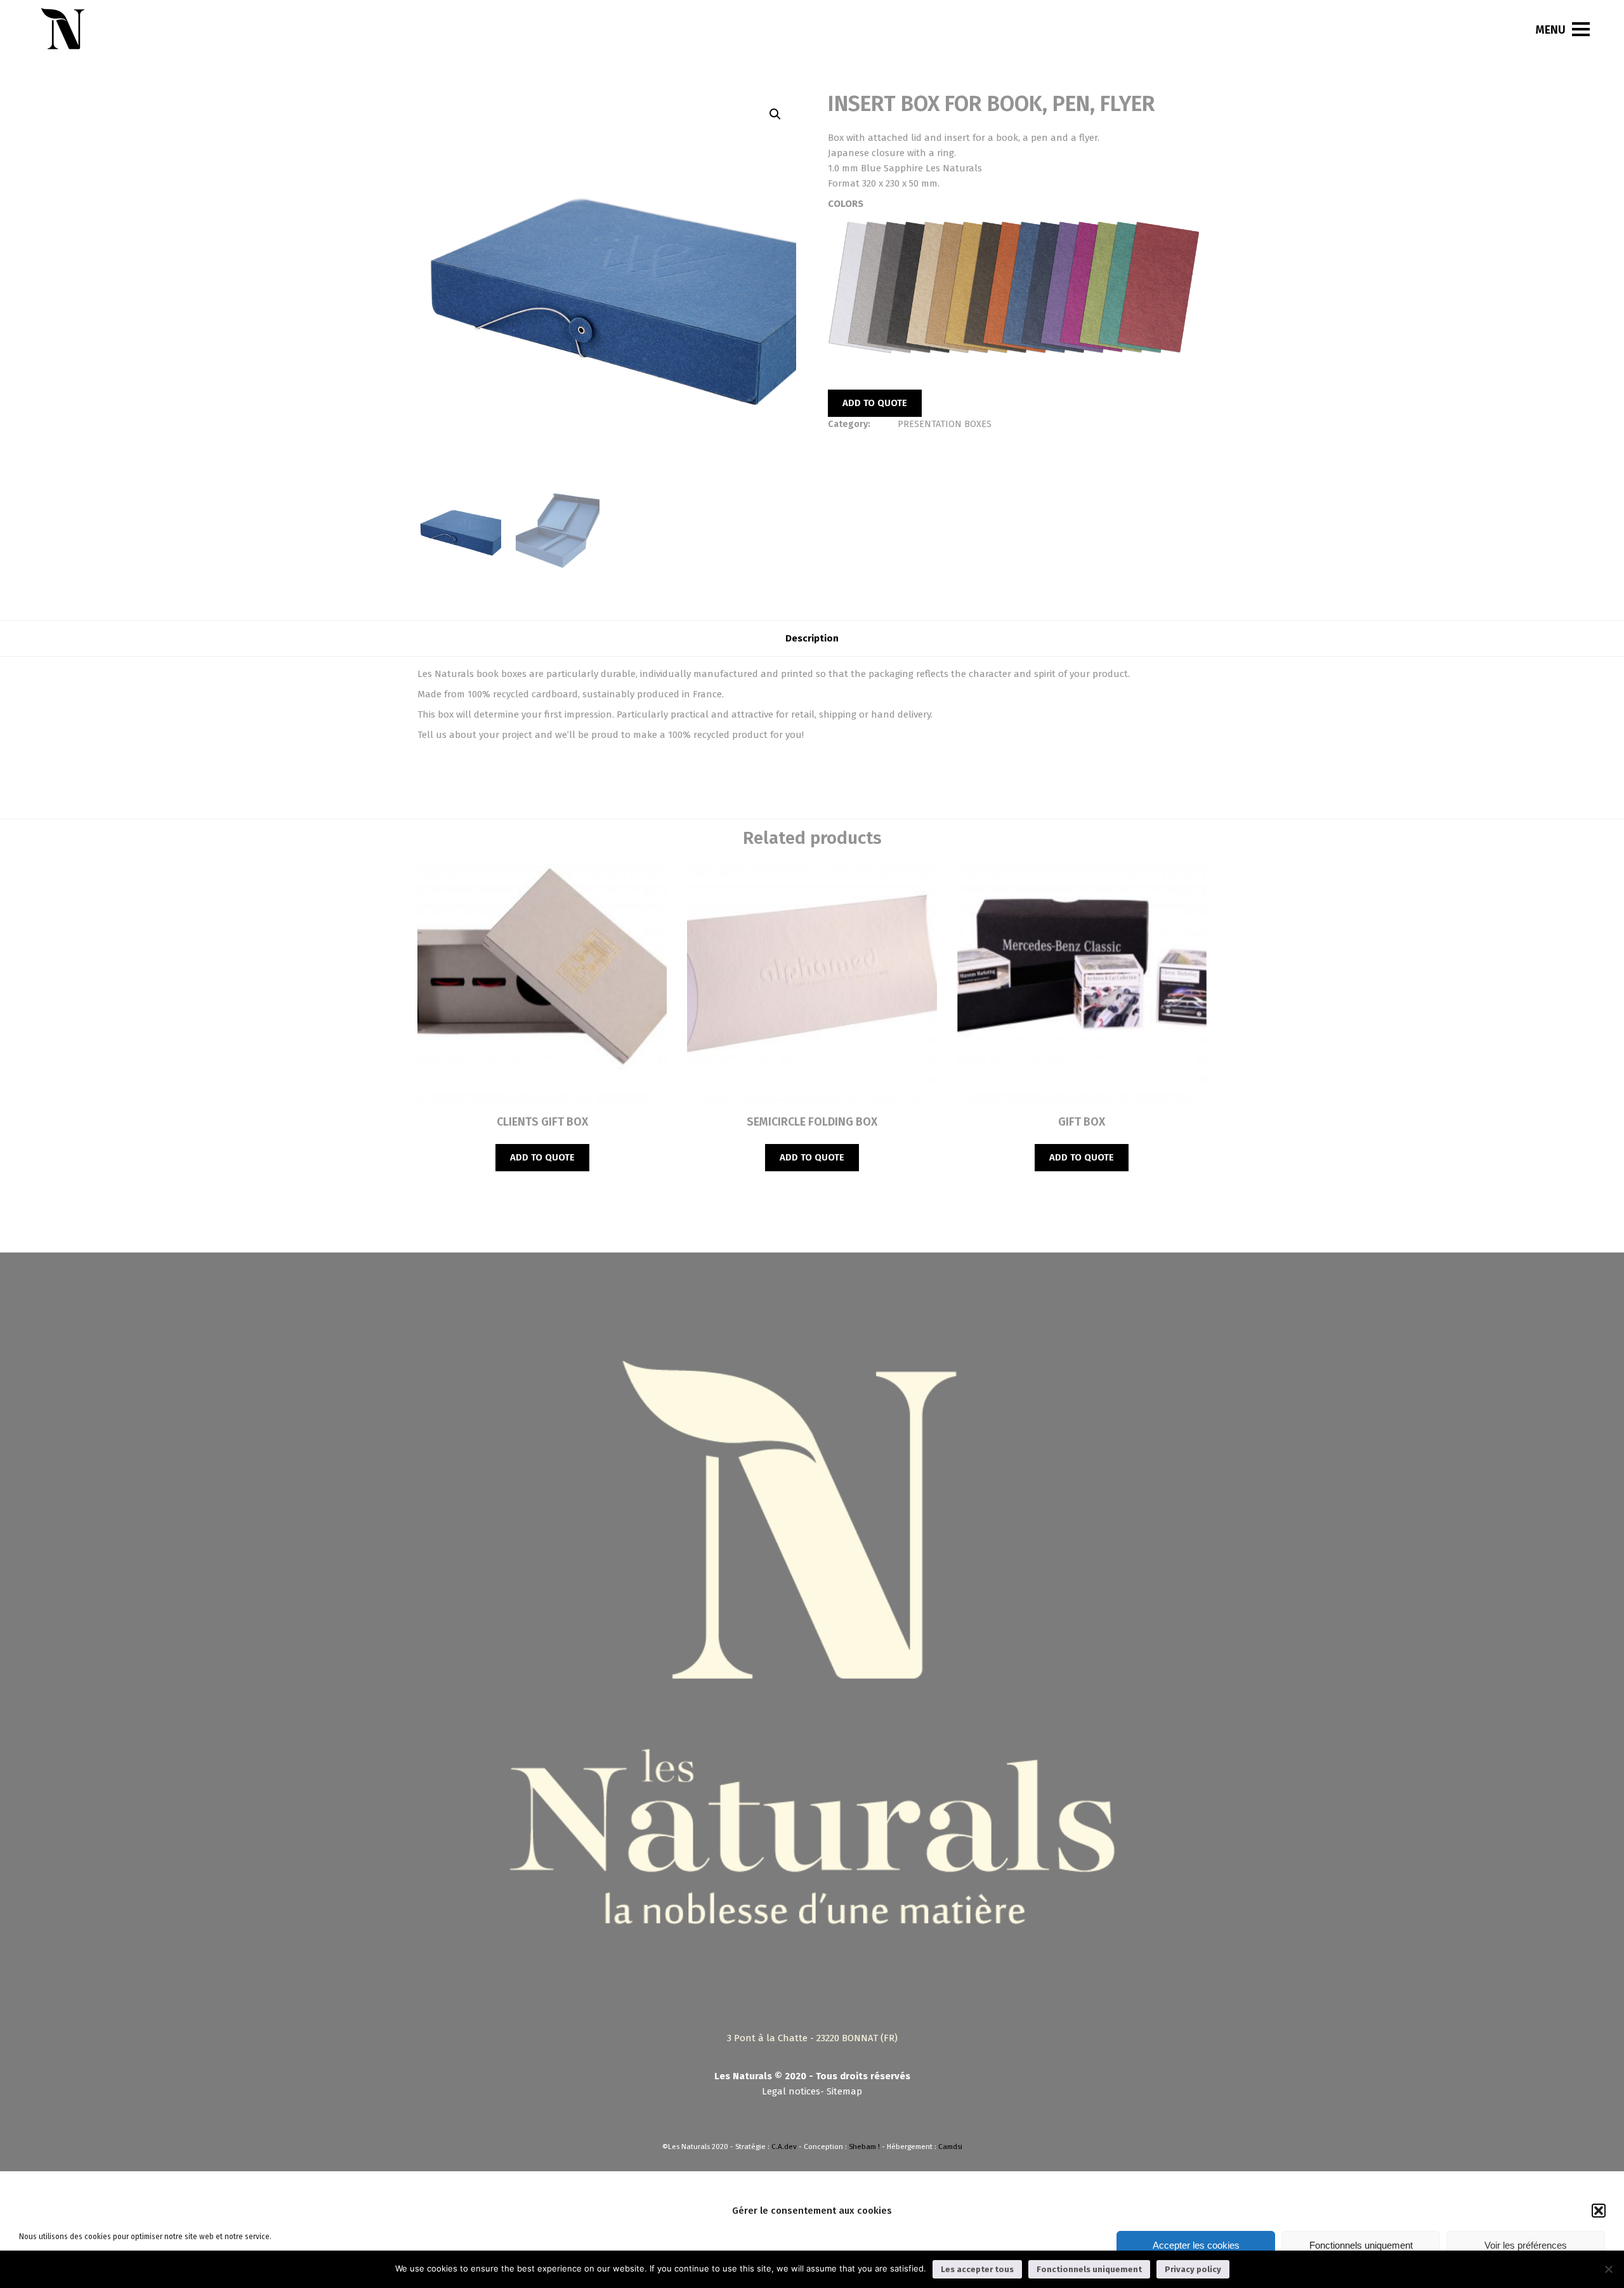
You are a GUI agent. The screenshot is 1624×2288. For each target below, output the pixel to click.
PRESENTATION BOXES (945, 424)
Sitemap (844, 2091)
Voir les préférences (1526, 2245)
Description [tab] (812, 638)
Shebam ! (864, 2147)
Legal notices (791, 2091)
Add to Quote (875, 403)
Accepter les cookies (1196, 2245)
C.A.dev (784, 2147)
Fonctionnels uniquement (1361, 2245)
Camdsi (950, 2147)
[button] (1599, 2211)
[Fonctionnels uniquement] (1608, 2269)
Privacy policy (1193, 2269)
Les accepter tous (977, 2269)
